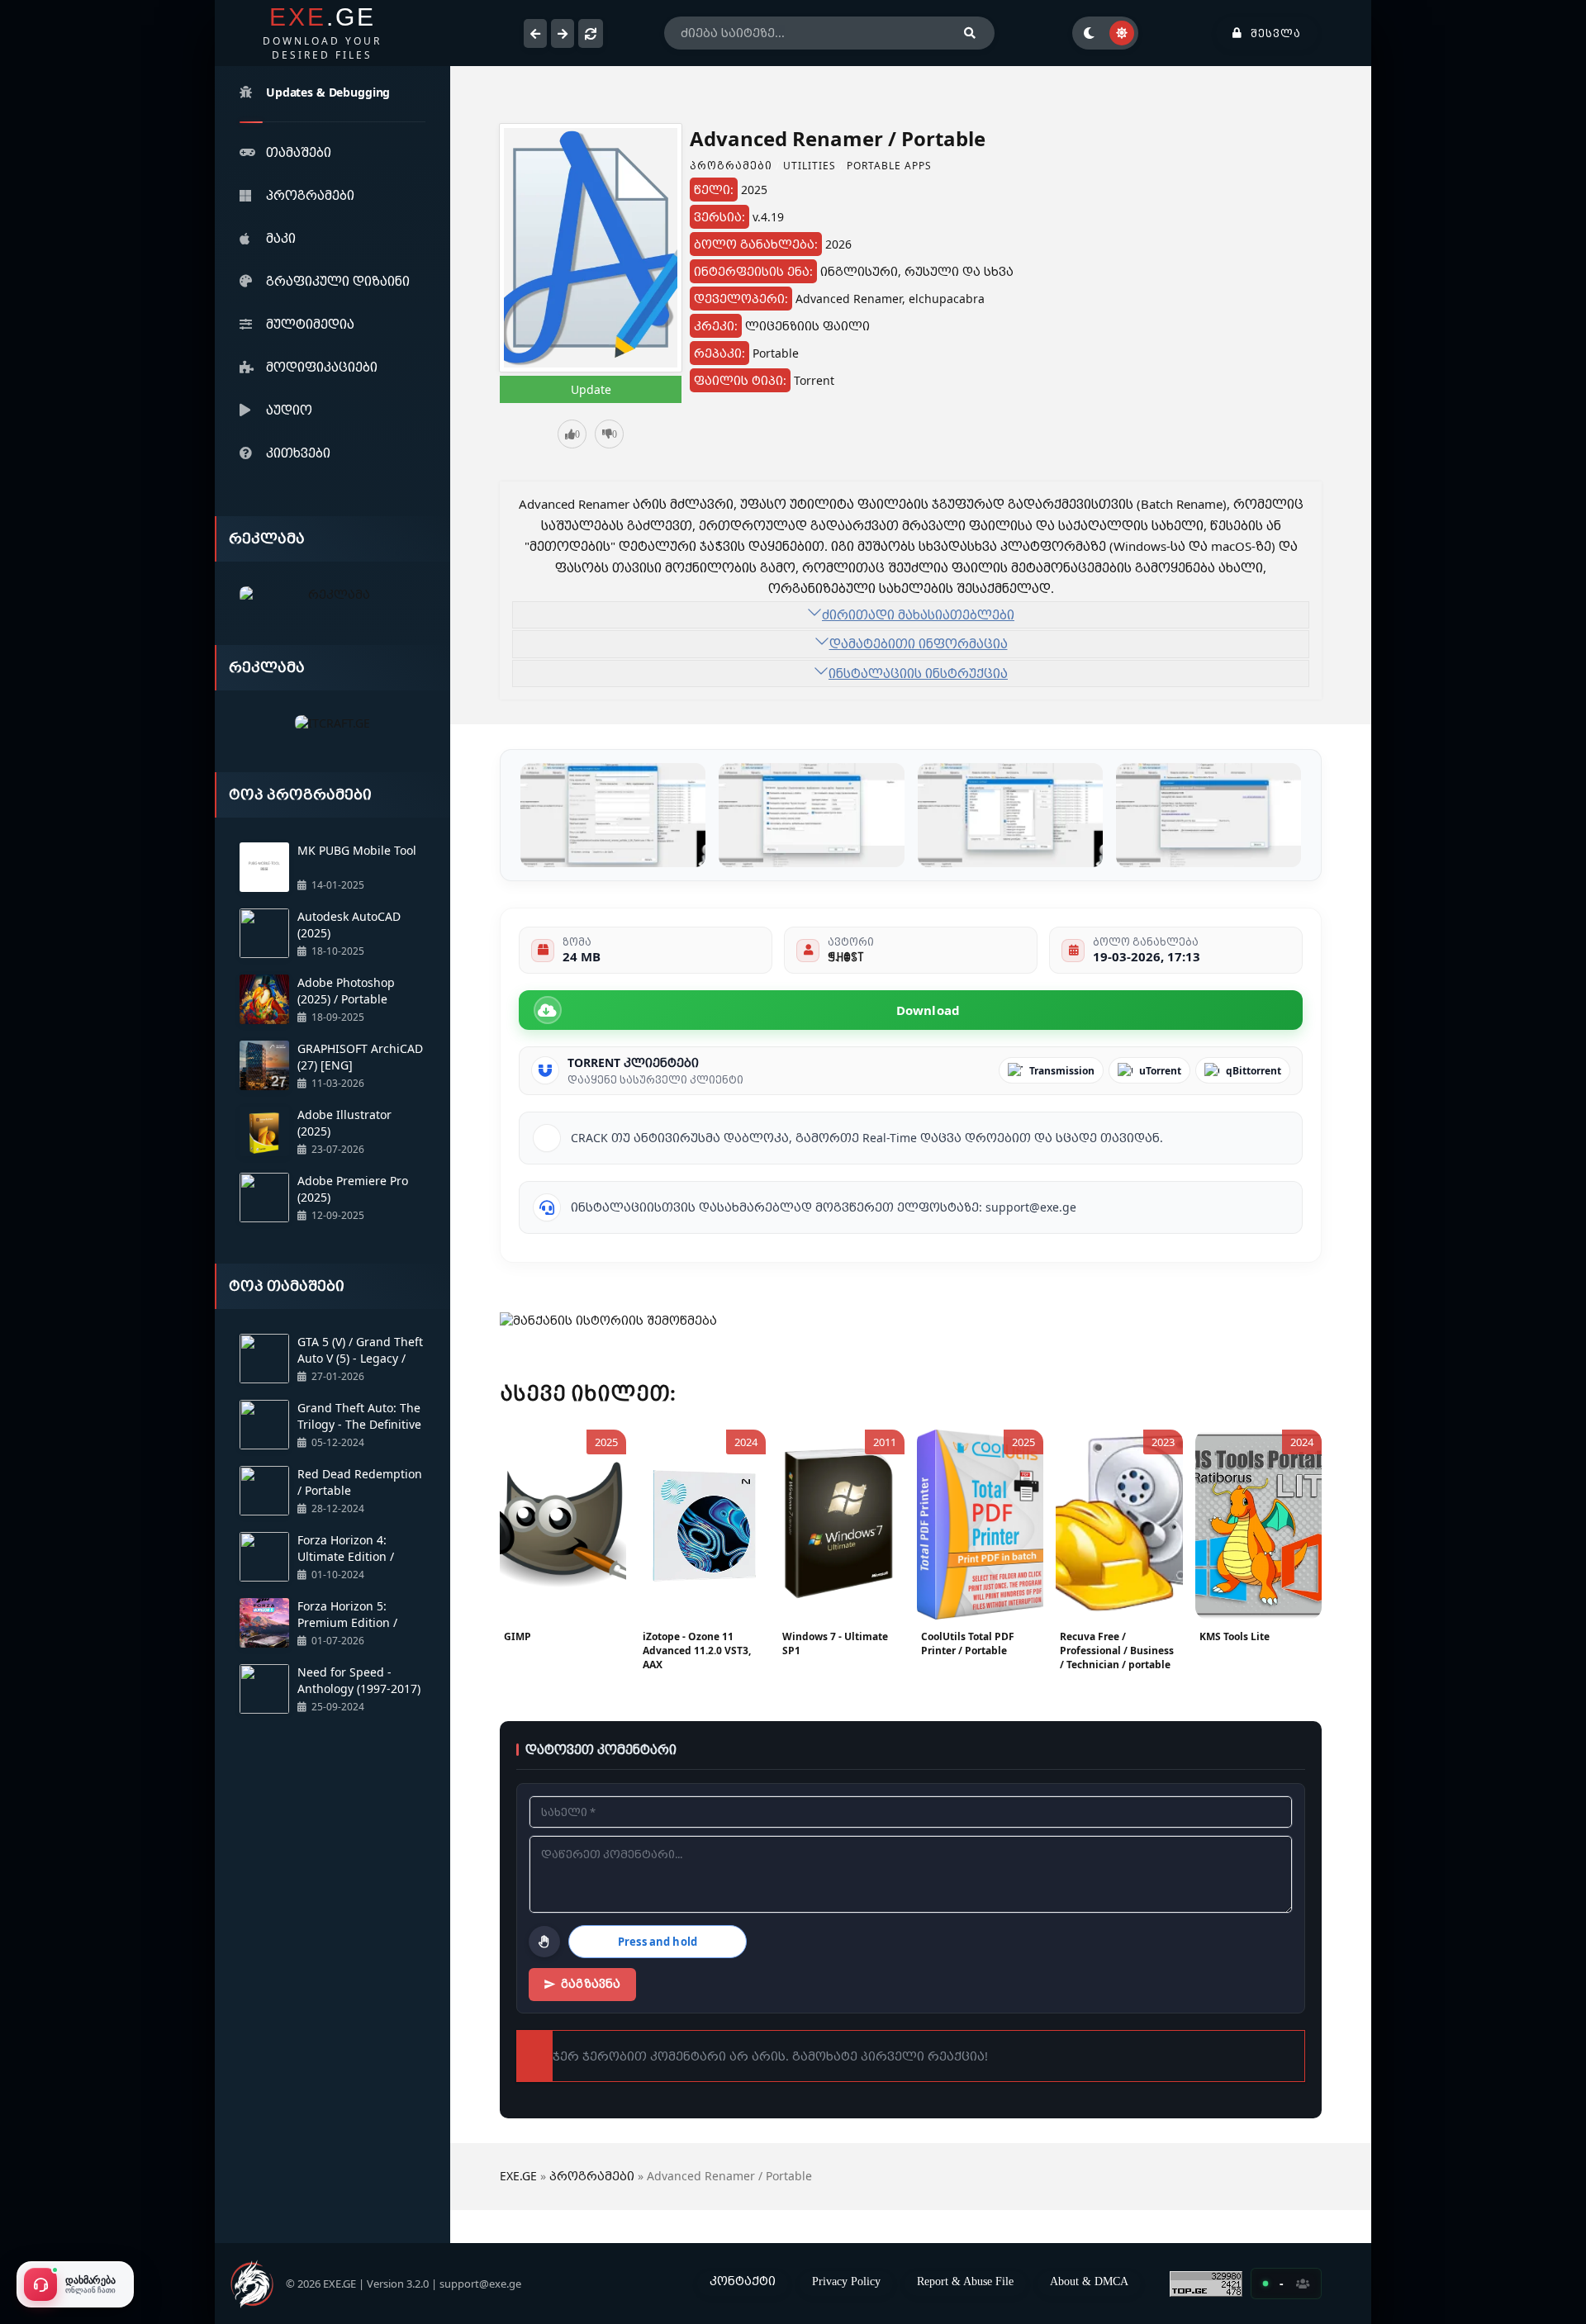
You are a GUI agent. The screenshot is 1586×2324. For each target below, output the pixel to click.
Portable (776, 353)
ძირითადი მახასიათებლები (918, 614)
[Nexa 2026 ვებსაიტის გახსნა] (332, 595)
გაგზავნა (591, 1984)
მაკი (281, 238)
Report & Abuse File (965, 2281)
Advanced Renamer (849, 299)
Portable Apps (889, 166)
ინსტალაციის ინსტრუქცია (918, 673)
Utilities (810, 166)
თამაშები (299, 152)
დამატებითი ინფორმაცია (919, 643)
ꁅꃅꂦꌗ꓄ (845, 956)
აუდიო (289, 410)
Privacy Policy (846, 2281)
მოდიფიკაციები (322, 367)
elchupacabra (947, 299)
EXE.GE (518, 2176)
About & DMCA (1089, 2281)
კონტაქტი (743, 2281)
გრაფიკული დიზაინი (338, 281)
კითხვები (298, 453)
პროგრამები (310, 195)
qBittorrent (1254, 1071)
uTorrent (1160, 1071)
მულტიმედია (310, 324)
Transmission (1062, 1071)
